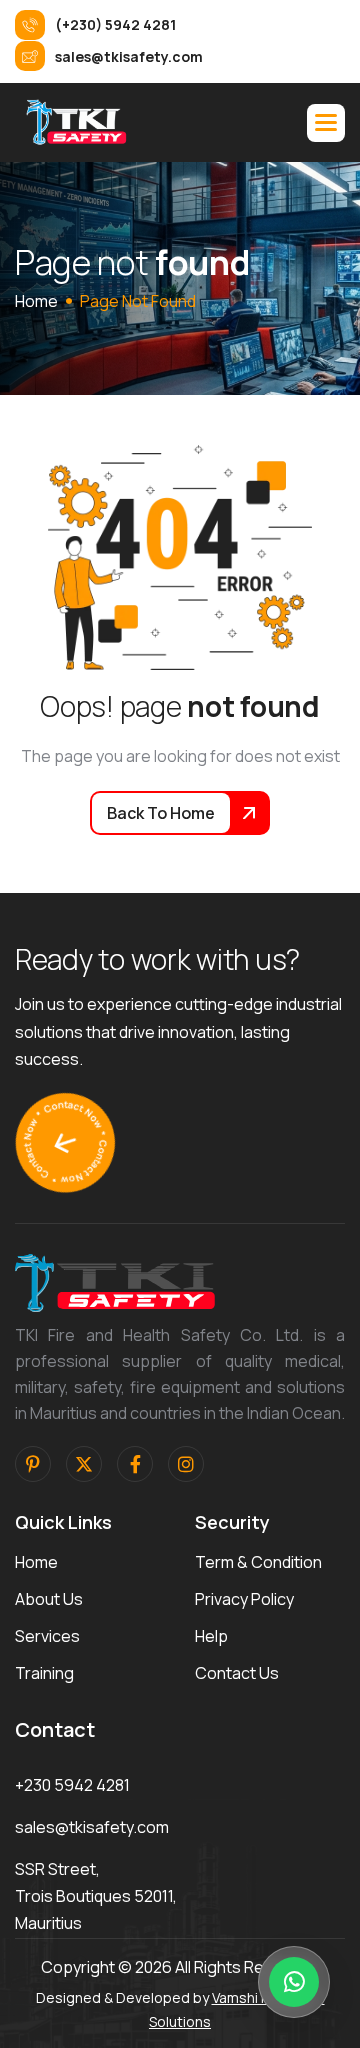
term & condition (258, 1562)
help (211, 1636)
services (47, 1636)
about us (49, 1599)
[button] (326, 123)
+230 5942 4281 (72, 1785)
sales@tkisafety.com (92, 1827)
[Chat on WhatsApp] (294, 1982)
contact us (237, 1673)
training (44, 1673)
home (36, 301)
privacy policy (244, 1599)
